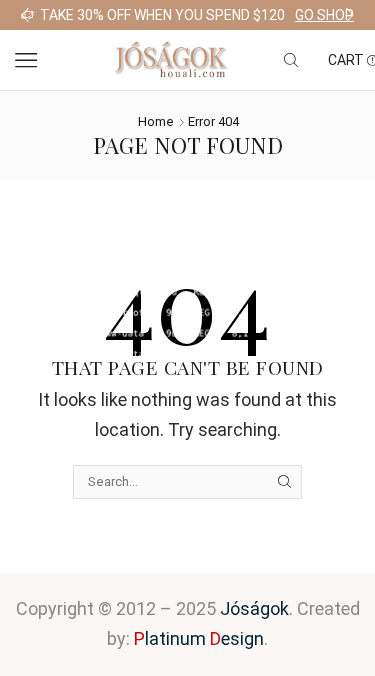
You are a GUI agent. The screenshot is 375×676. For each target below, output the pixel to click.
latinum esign (199, 638)
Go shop (324, 15)
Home (156, 121)
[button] (25, 15)
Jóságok (254, 608)
